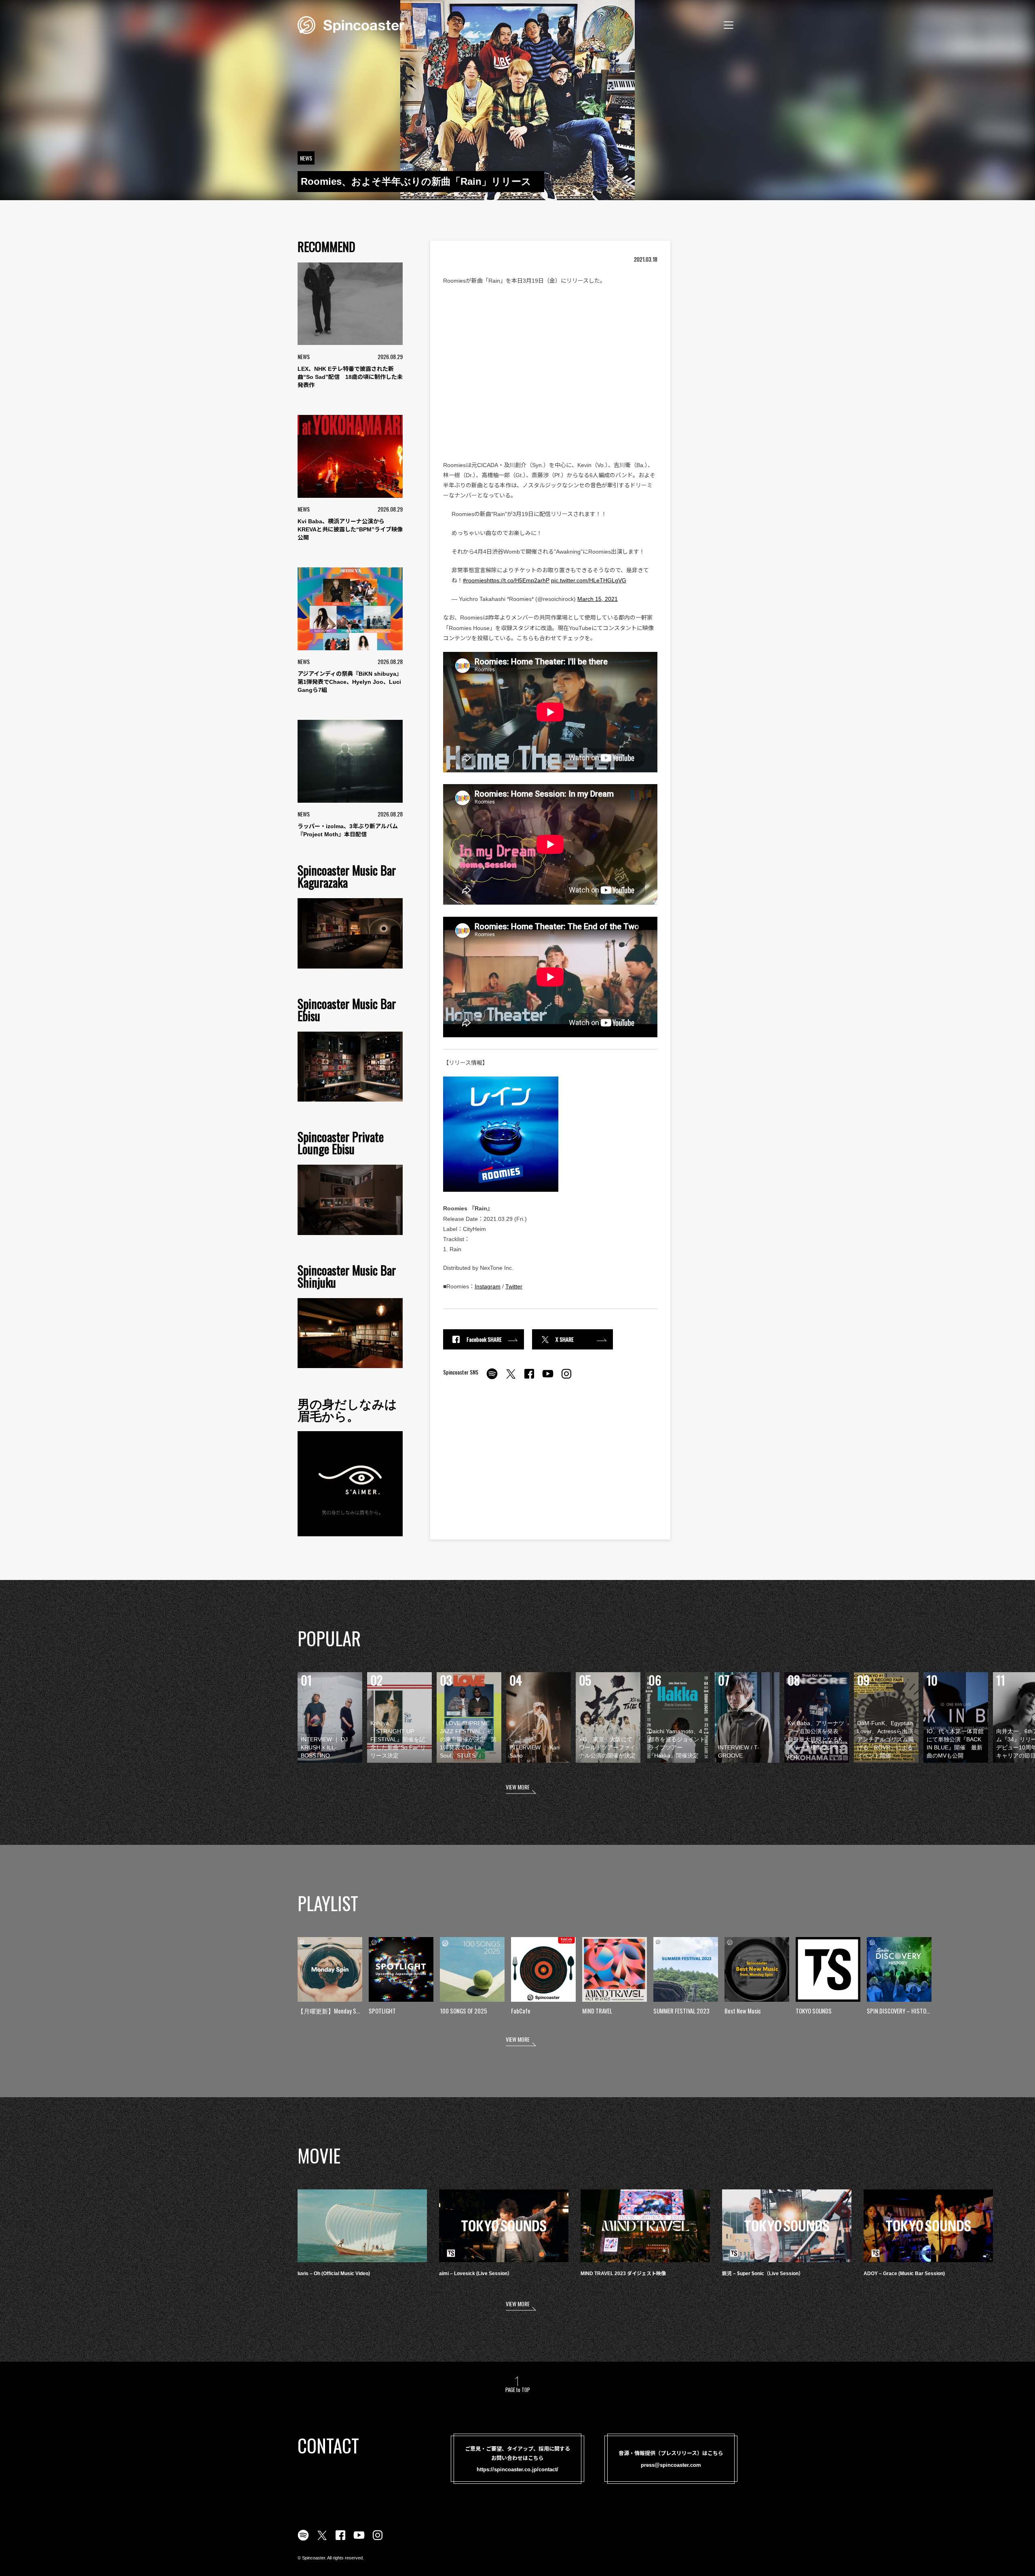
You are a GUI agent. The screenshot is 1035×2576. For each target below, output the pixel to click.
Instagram (488, 1286)
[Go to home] (351, 24)
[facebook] (529, 1378)
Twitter (514, 1286)
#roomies (475, 580)
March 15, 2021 (598, 599)
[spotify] (492, 1378)
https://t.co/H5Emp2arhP (518, 580)
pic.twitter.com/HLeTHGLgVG (589, 580)
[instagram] (566, 1378)
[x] (511, 1378)
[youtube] (548, 1378)
